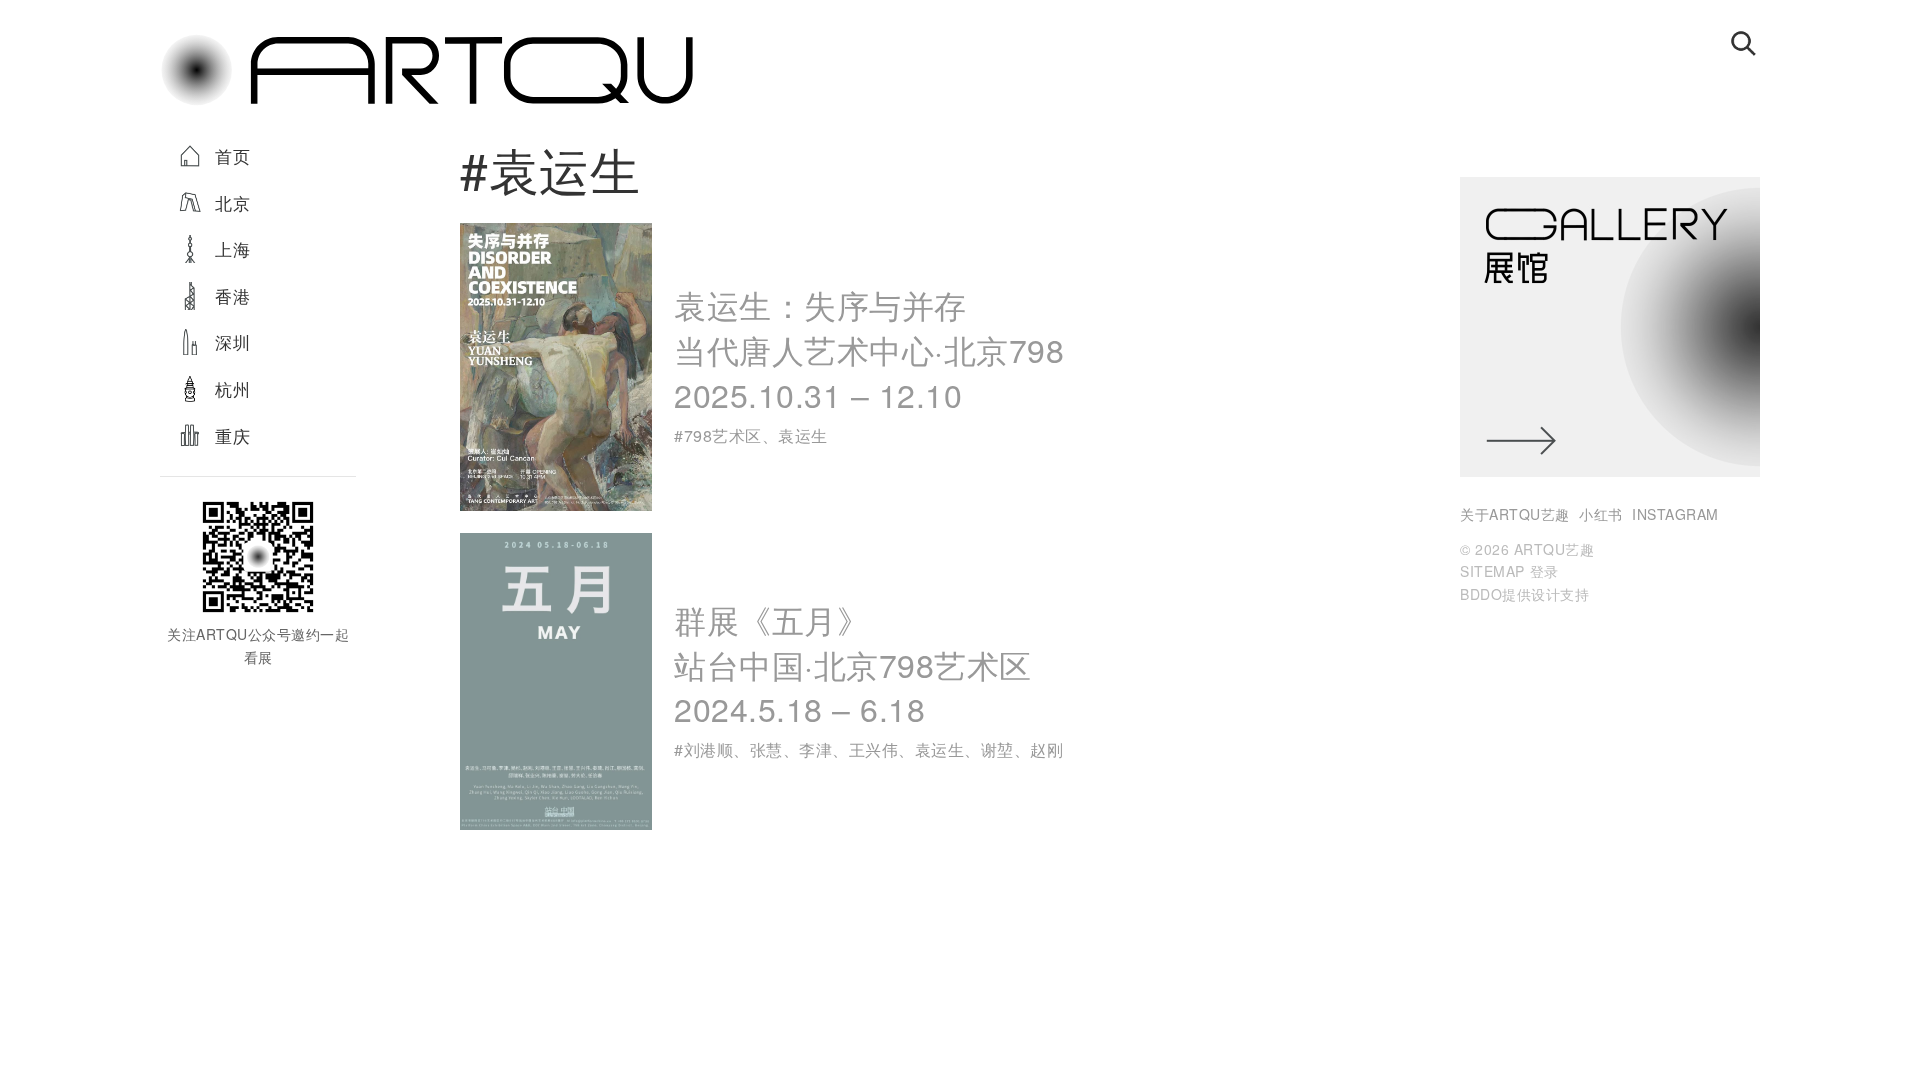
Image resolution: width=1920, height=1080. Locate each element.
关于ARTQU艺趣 (1515, 514)
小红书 (1601, 514)
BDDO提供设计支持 (1524, 594)
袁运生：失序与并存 (869, 348)
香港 (232, 295)
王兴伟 (874, 749)
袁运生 (803, 435)
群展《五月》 (853, 663)
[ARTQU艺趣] (426, 103)
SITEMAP (1492, 571)
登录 (1544, 571)
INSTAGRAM (1675, 514)
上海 (232, 248)
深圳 (232, 341)
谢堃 (997, 749)
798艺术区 (723, 435)
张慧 (766, 749)
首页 (232, 155)
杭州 (232, 388)
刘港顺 (709, 749)
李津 (815, 749)
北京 (232, 202)
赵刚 (1046, 749)
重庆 (232, 435)
